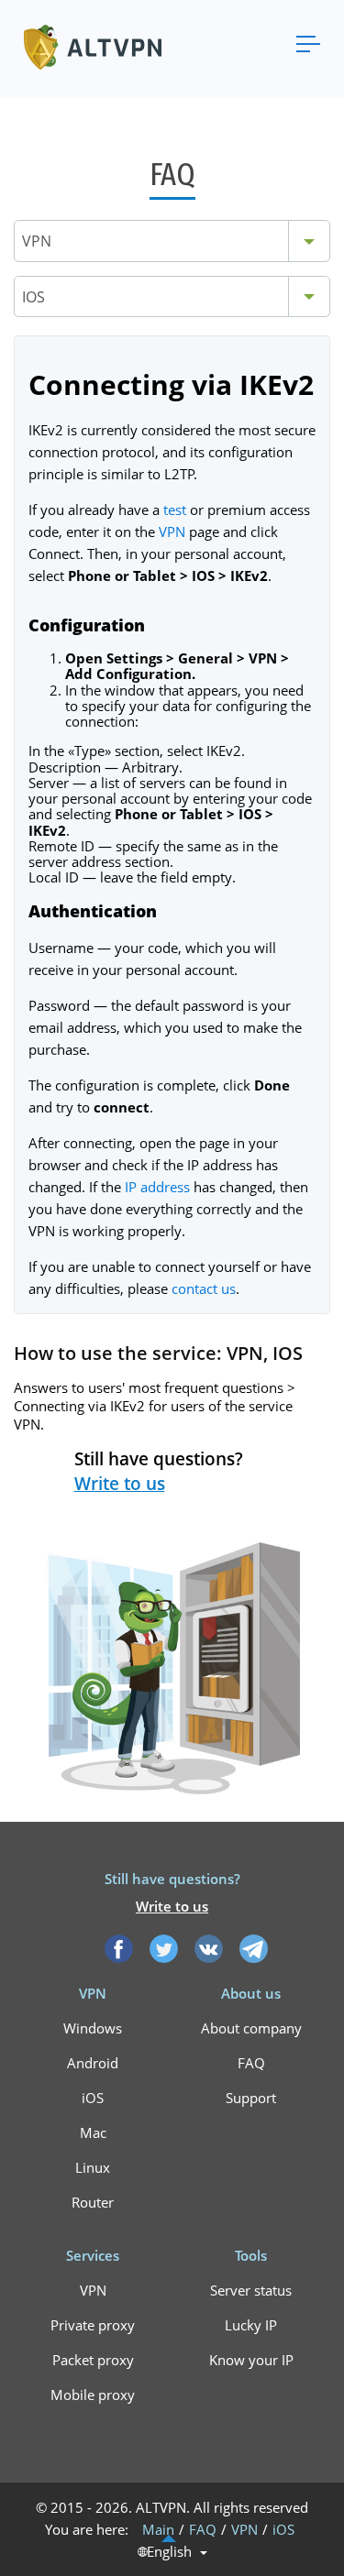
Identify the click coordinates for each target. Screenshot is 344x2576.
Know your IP (251, 2360)
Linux (93, 2167)
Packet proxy (93, 2360)
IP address (157, 1187)
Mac (93, 2132)
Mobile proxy (93, 2395)
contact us (204, 1288)
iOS (93, 2098)
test (175, 510)
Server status (251, 2290)
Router (93, 2202)
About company (251, 2028)
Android (93, 2063)
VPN (172, 532)
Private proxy (93, 2325)
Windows (93, 2028)
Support (251, 2098)
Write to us (120, 1484)
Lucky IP (251, 2325)
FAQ (251, 2063)
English (169, 2552)
